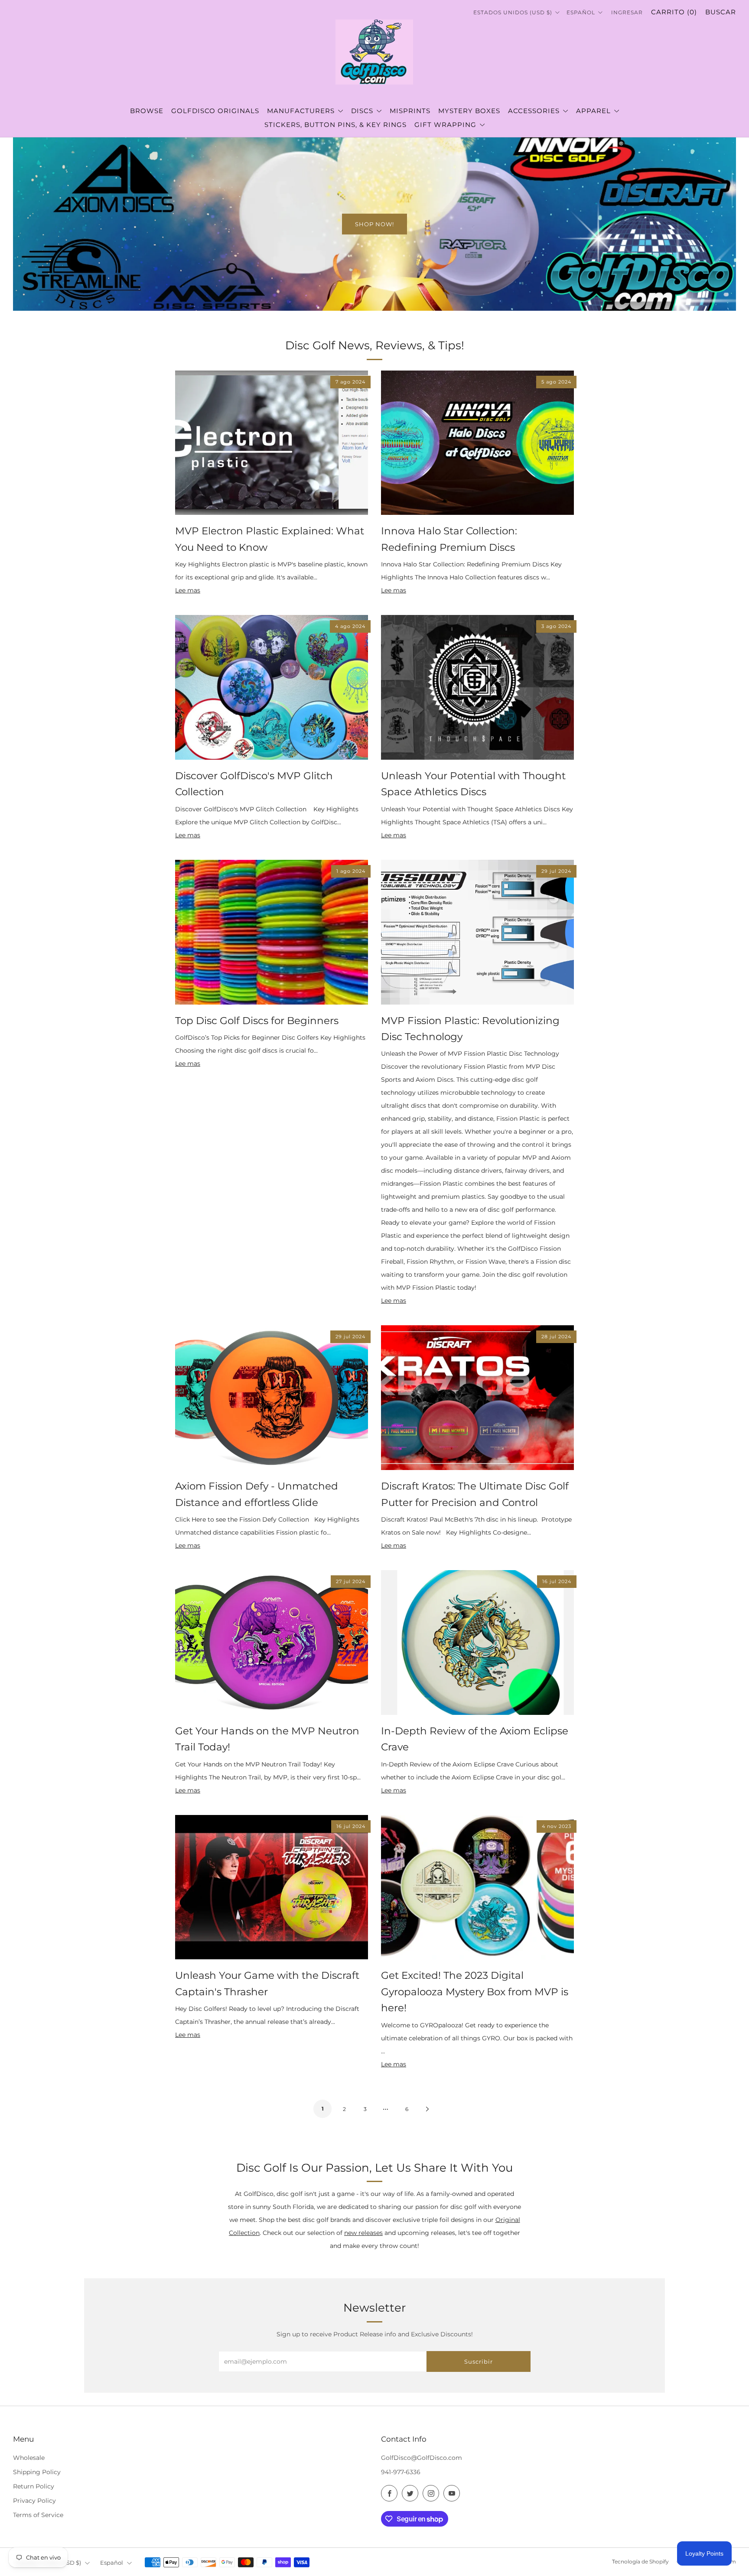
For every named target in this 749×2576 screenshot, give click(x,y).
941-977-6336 (401, 2472)
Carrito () (674, 12)
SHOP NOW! (374, 224)
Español (582, 12)
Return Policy (34, 2486)
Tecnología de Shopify (640, 2562)
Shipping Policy (37, 2472)
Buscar (721, 12)
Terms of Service (38, 2515)
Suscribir (479, 2361)
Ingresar (627, 12)
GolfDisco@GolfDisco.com (422, 2458)
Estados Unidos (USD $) (514, 12)
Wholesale (29, 2458)
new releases (363, 2233)
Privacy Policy (34, 2501)
